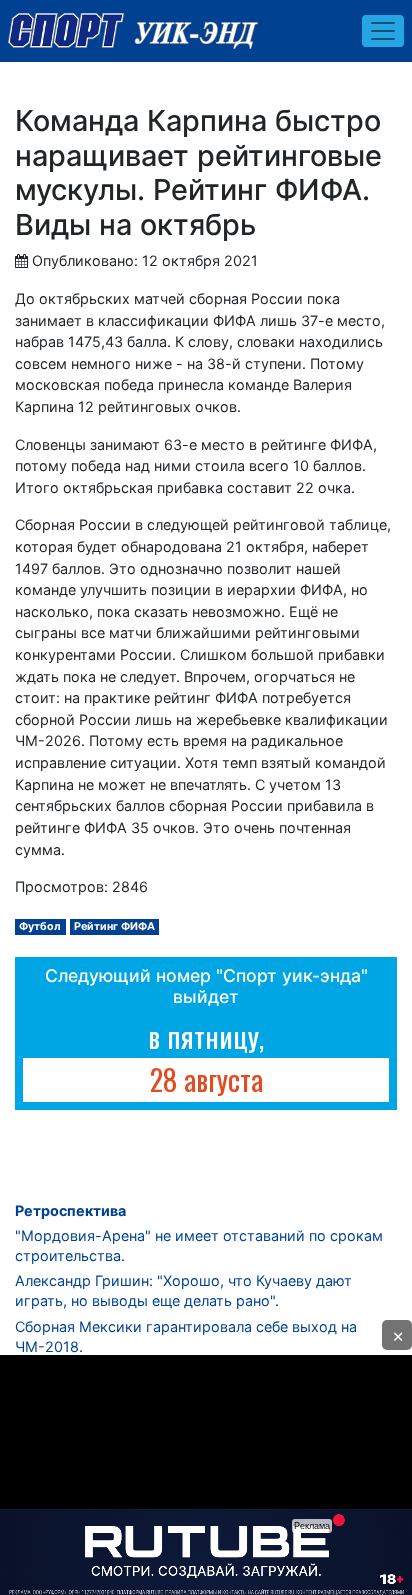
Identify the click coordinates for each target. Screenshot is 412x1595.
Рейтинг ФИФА (114, 926)
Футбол (40, 926)
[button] (397, 1335)
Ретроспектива (70, 1210)
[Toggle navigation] (383, 31)
